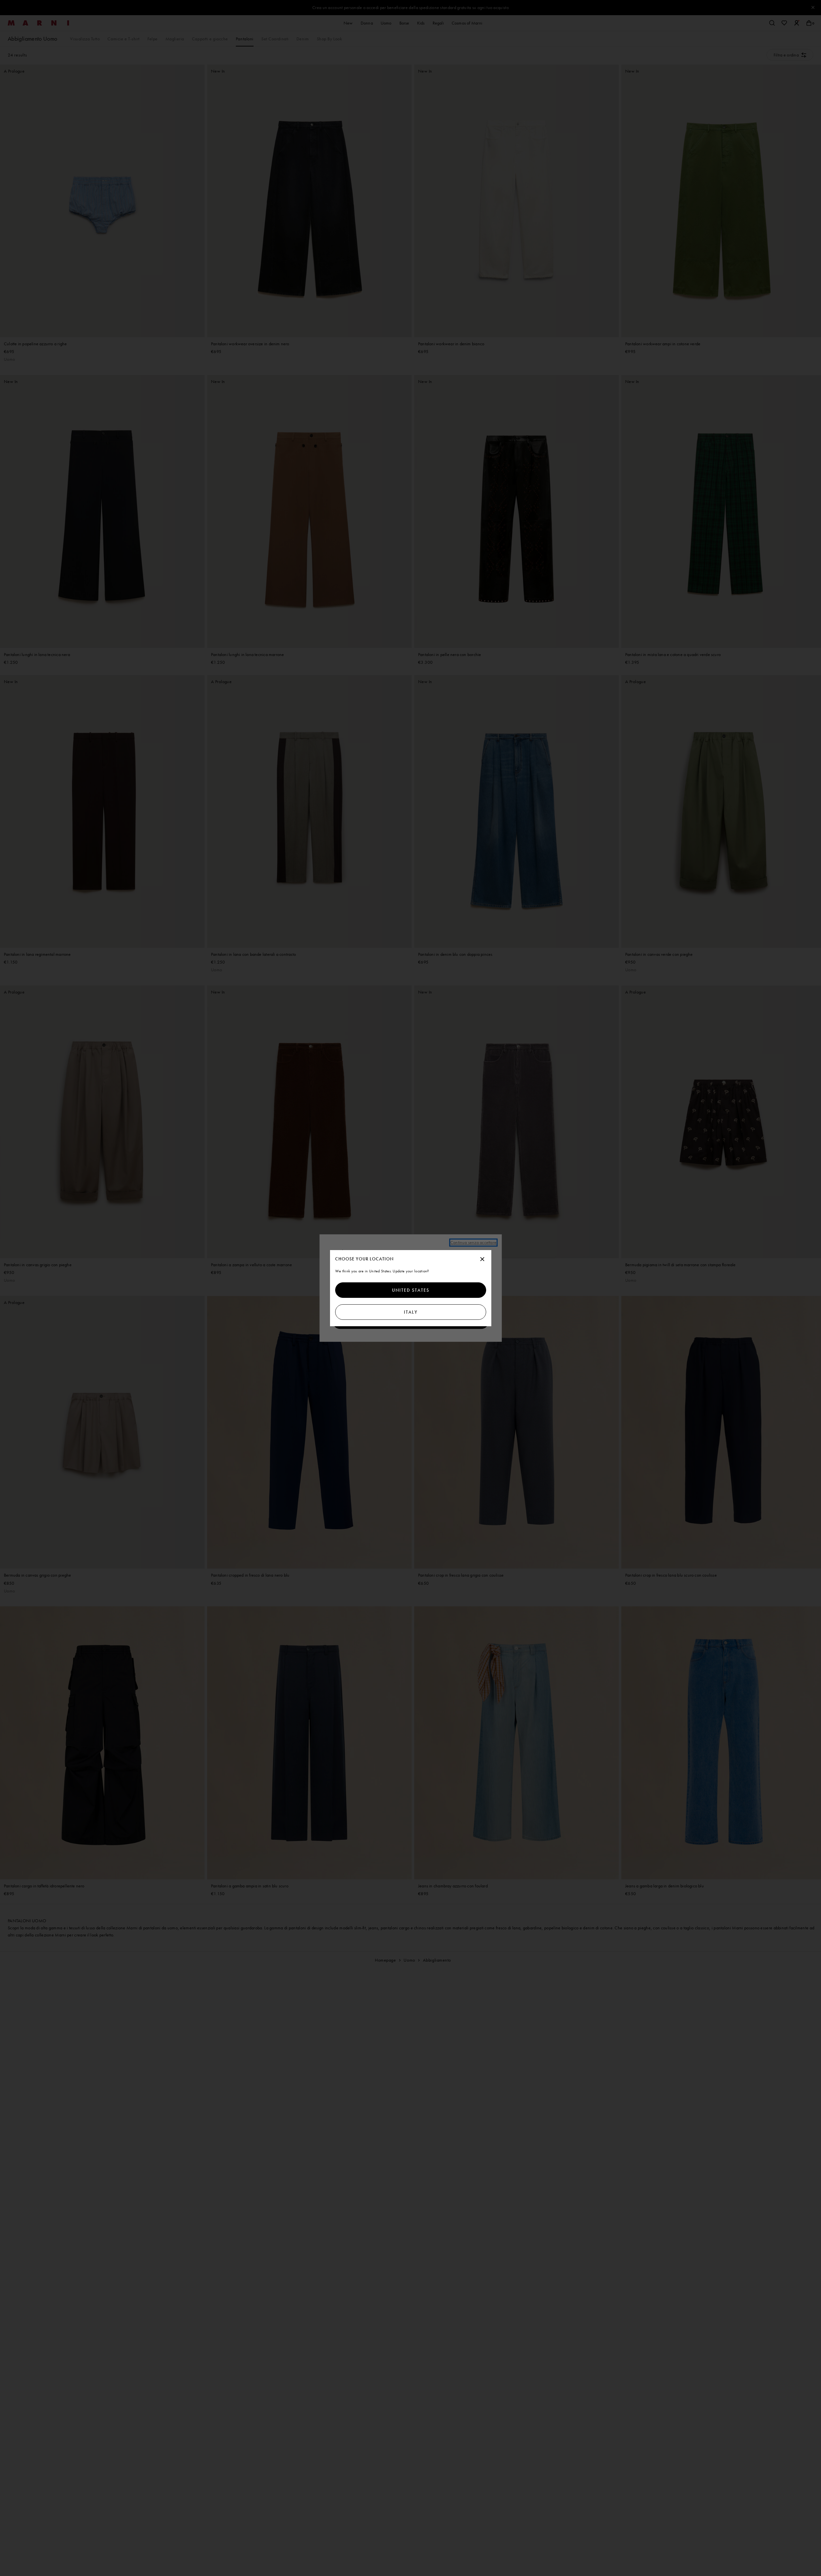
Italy (410, 1312)
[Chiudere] (482, 1259)
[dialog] (411, 1288)
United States (411, 1290)
